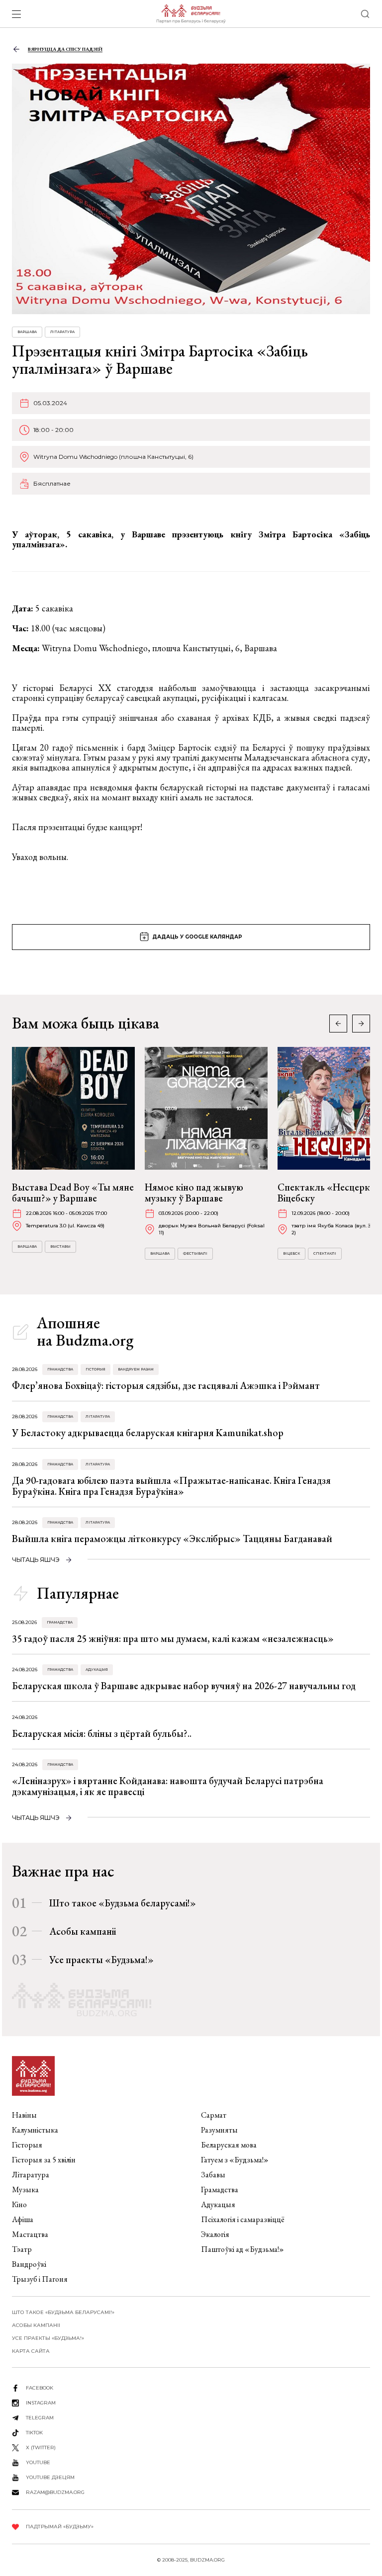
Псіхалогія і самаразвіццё (243, 2219)
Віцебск (291, 1253)
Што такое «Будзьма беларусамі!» (123, 1903)
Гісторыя (95, 1369)
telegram (40, 2418)
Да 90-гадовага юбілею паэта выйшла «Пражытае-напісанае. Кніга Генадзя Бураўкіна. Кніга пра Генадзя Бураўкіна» (171, 1486)
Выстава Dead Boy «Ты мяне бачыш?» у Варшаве (73, 1193)
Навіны (24, 2115)
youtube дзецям (50, 2477)
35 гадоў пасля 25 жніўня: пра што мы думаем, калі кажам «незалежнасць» (173, 1638)
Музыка (25, 2190)
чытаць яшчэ (36, 1560)
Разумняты (219, 2130)
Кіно (19, 2204)
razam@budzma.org (55, 2492)
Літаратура (62, 332)
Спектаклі (325, 1253)
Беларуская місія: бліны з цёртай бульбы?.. (102, 1733)
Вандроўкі (29, 2264)
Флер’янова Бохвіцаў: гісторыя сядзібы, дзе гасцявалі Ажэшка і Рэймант (166, 1385)
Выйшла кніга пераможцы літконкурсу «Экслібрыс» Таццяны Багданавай (172, 1539)
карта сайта (31, 2351)
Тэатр (22, 2249)
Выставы (60, 1246)
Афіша (23, 2219)
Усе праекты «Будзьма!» (101, 1960)
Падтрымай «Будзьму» (60, 2527)
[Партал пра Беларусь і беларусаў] (191, 14)
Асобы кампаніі (83, 1931)
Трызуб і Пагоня (40, 2279)
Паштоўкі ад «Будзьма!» (242, 2249)
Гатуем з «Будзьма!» (235, 2160)
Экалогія (215, 2234)
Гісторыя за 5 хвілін (44, 2160)
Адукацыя (97, 1670)
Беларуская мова (229, 2145)
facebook (40, 2388)
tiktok (34, 2433)
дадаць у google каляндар (197, 937)
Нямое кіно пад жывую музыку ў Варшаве (194, 1193)
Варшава (27, 332)
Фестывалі (195, 1253)
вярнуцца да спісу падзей (65, 49)
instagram (41, 2403)
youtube (38, 2462)
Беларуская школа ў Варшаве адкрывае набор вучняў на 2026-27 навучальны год (184, 1686)
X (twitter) (41, 2447)
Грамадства (60, 1369)
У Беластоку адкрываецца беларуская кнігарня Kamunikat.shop (148, 1433)
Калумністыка (35, 2130)
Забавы (213, 2175)
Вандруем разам (136, 1369)
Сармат (214, 2115)
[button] (361, 1024)
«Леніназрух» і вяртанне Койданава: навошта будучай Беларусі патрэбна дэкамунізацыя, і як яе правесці (168, 1786)
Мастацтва (30, 2234)
